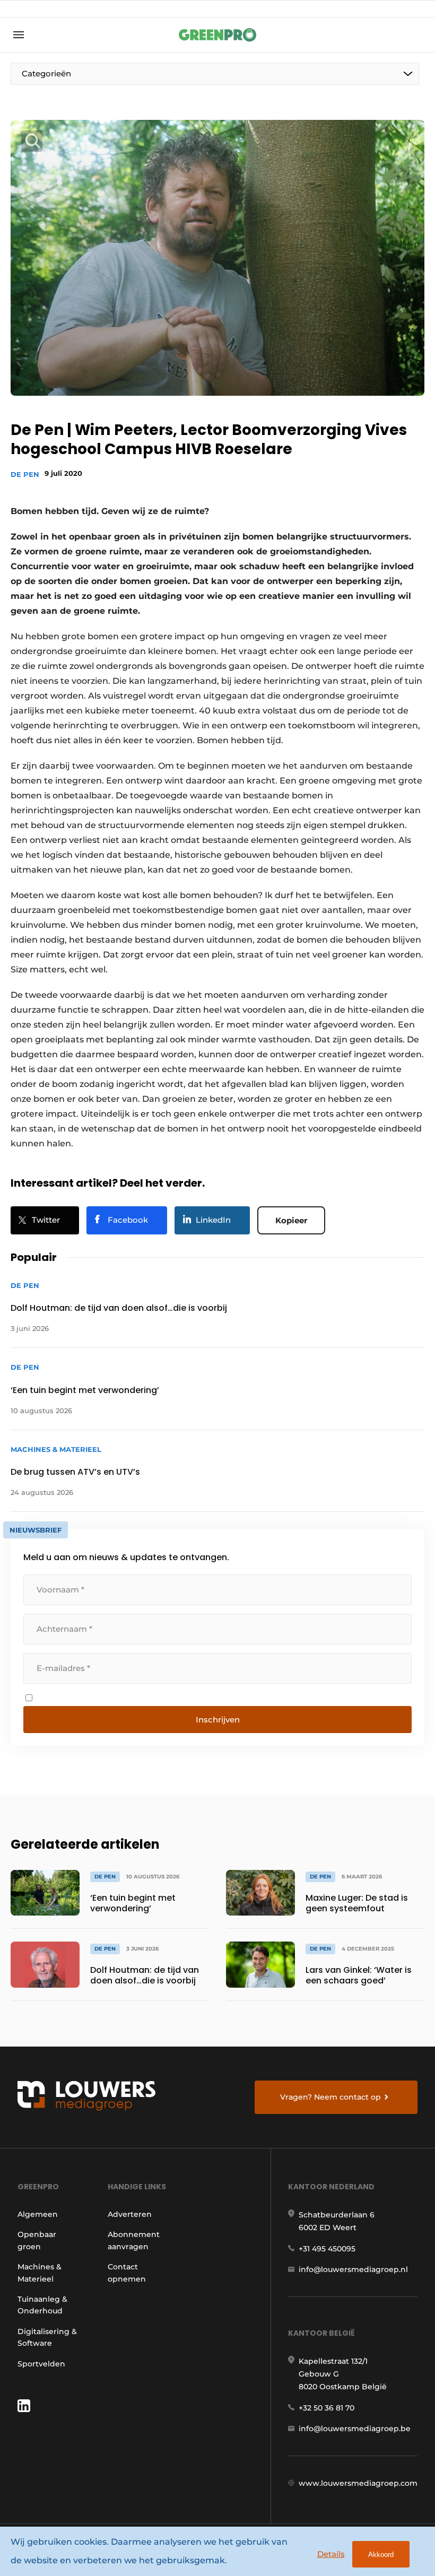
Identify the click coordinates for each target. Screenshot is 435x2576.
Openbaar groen (37, 2240)
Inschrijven (218, 1720)
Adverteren (130, 2214)
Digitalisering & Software (47, 2337)
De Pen (25, 474)
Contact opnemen (127, 2273)
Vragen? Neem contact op (330, 2097)
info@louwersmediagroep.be (355, 2429)
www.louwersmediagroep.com (358, 2483)
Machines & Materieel (40, 2273)
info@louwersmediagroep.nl (353, 2269)
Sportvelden (41, 2364)
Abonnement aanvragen (134, 2240)
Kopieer (291, 1220)
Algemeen (38, 2214)
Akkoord (381, 2555)
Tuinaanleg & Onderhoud (42, 2305)
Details (331, 2554)
